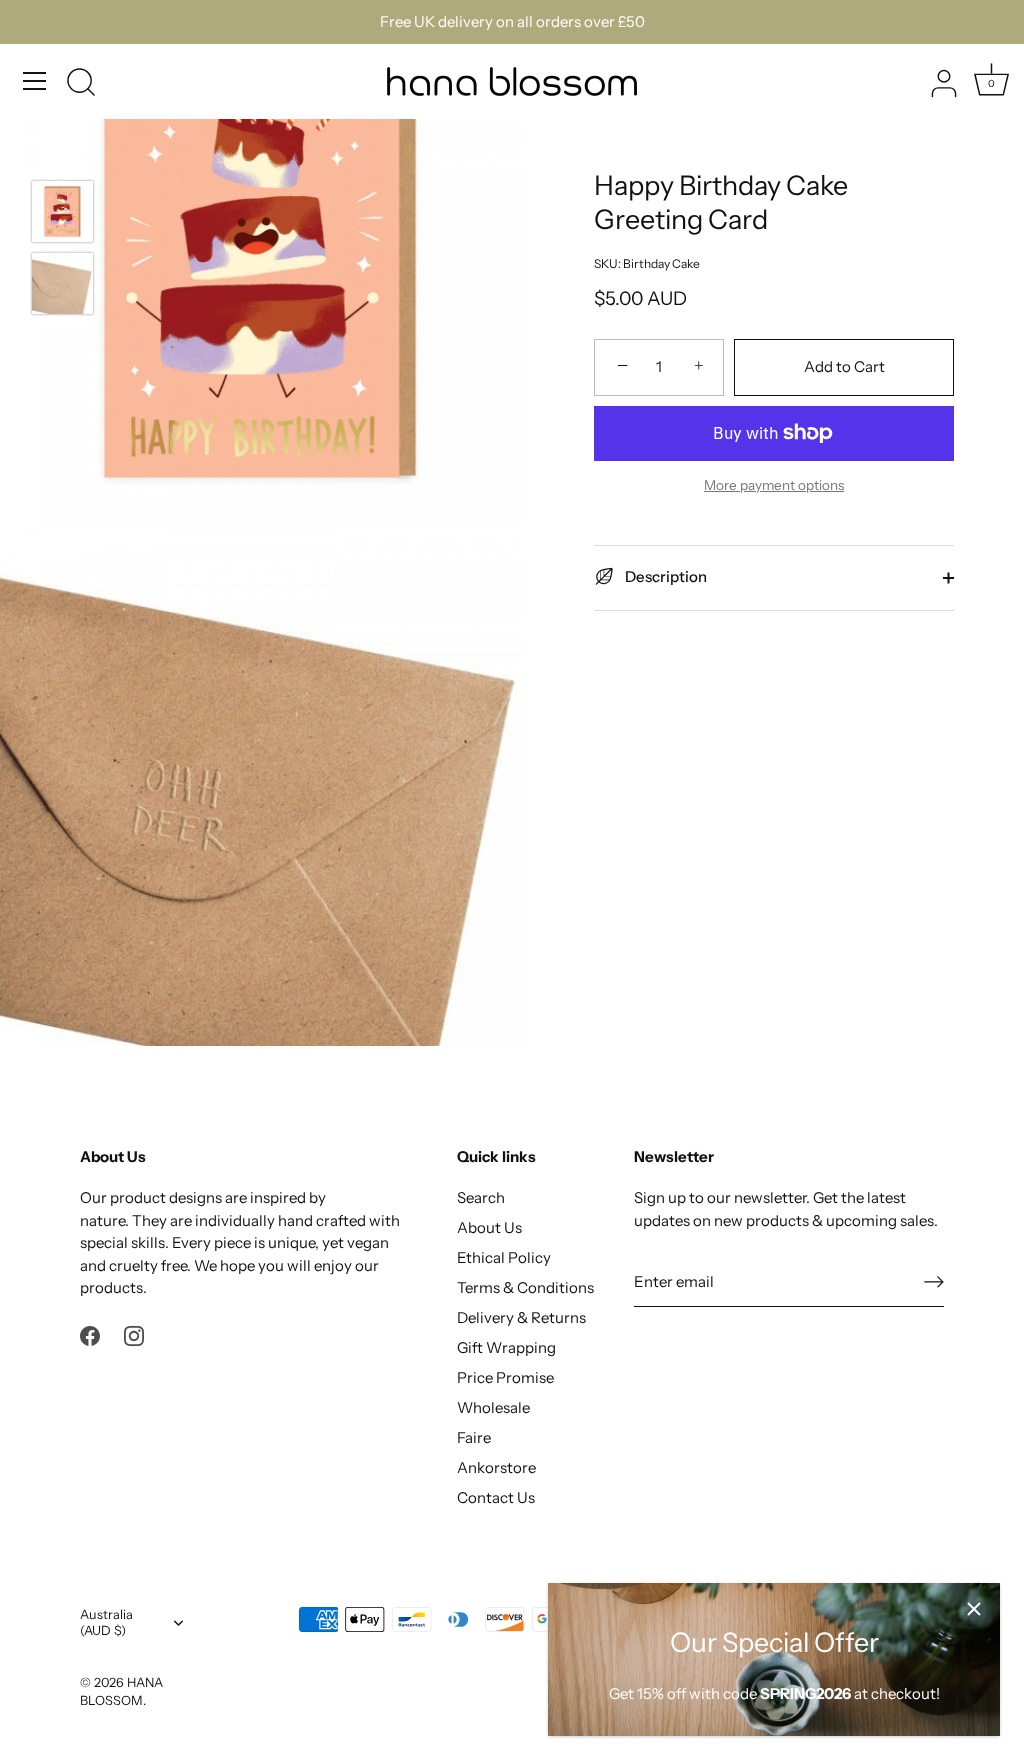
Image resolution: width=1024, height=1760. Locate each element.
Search (481, 1197)
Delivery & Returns (521, 1317)
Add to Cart (844, 366)
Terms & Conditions (525, 1287)
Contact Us (496, 1497)
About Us (489, 1227)
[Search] (81, 84)
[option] (62, 215)
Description (664, 576)
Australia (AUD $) (106, 1622)
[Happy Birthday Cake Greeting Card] (62, 211)
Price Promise (505, 1377)
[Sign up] (934, 1282)
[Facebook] (90, 1334)
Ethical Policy (504, 1257)
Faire (474, 1437)
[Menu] (35, 81)
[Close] (974, 1609)
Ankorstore (496, 1467)
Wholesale (493, 1407)
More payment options (774, 485)
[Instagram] (134, 1334)
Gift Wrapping (506, 1347)
